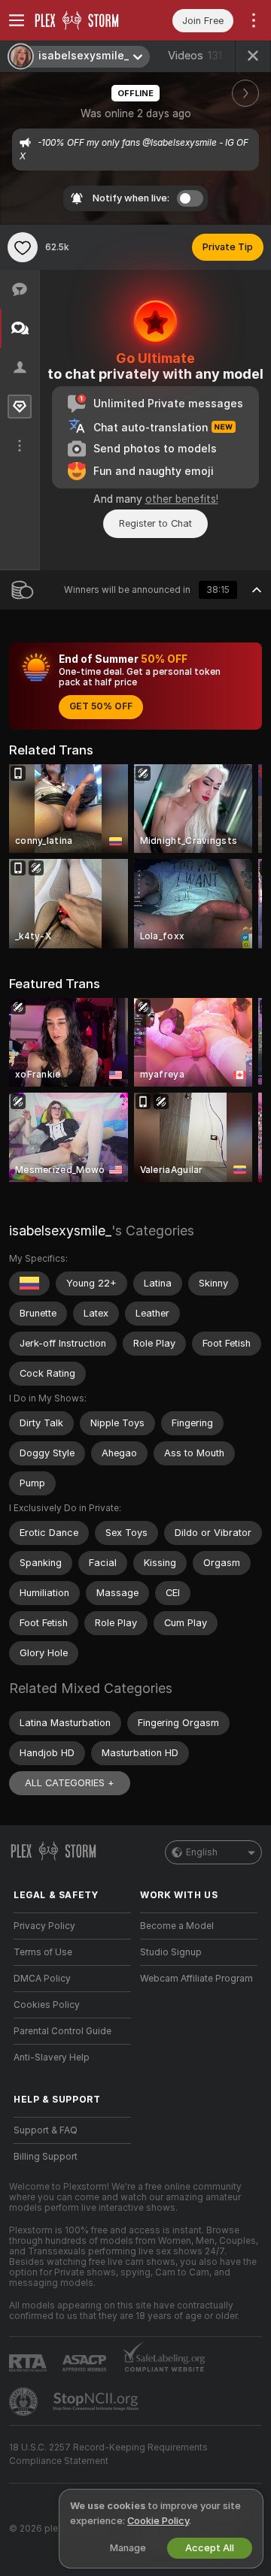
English (202, 1852)
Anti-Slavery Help (52, 2057)
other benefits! (182, 499)
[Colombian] (29, 1283)
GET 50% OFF (101, 706)
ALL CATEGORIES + (70, 1783)
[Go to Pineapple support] (25, 2402)
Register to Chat (155, 523)
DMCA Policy (42, 1979)
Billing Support (46, 2157)
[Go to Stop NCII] (97, 2402)
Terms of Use (43, 1952)
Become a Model (177, 1926)
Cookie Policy (158, 2521)
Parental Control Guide (62, 2031)
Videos (195, 56)
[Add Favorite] (23, 247)
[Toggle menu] (17, 20)
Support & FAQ (46, 2130)
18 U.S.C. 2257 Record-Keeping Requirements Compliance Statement (108, 2454)
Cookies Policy (47, 2005)
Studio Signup (171, 1952)
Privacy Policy (44, 1926)
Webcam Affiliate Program (196, 1979)
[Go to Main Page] (84, 20)
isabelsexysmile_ (60, 1231)
